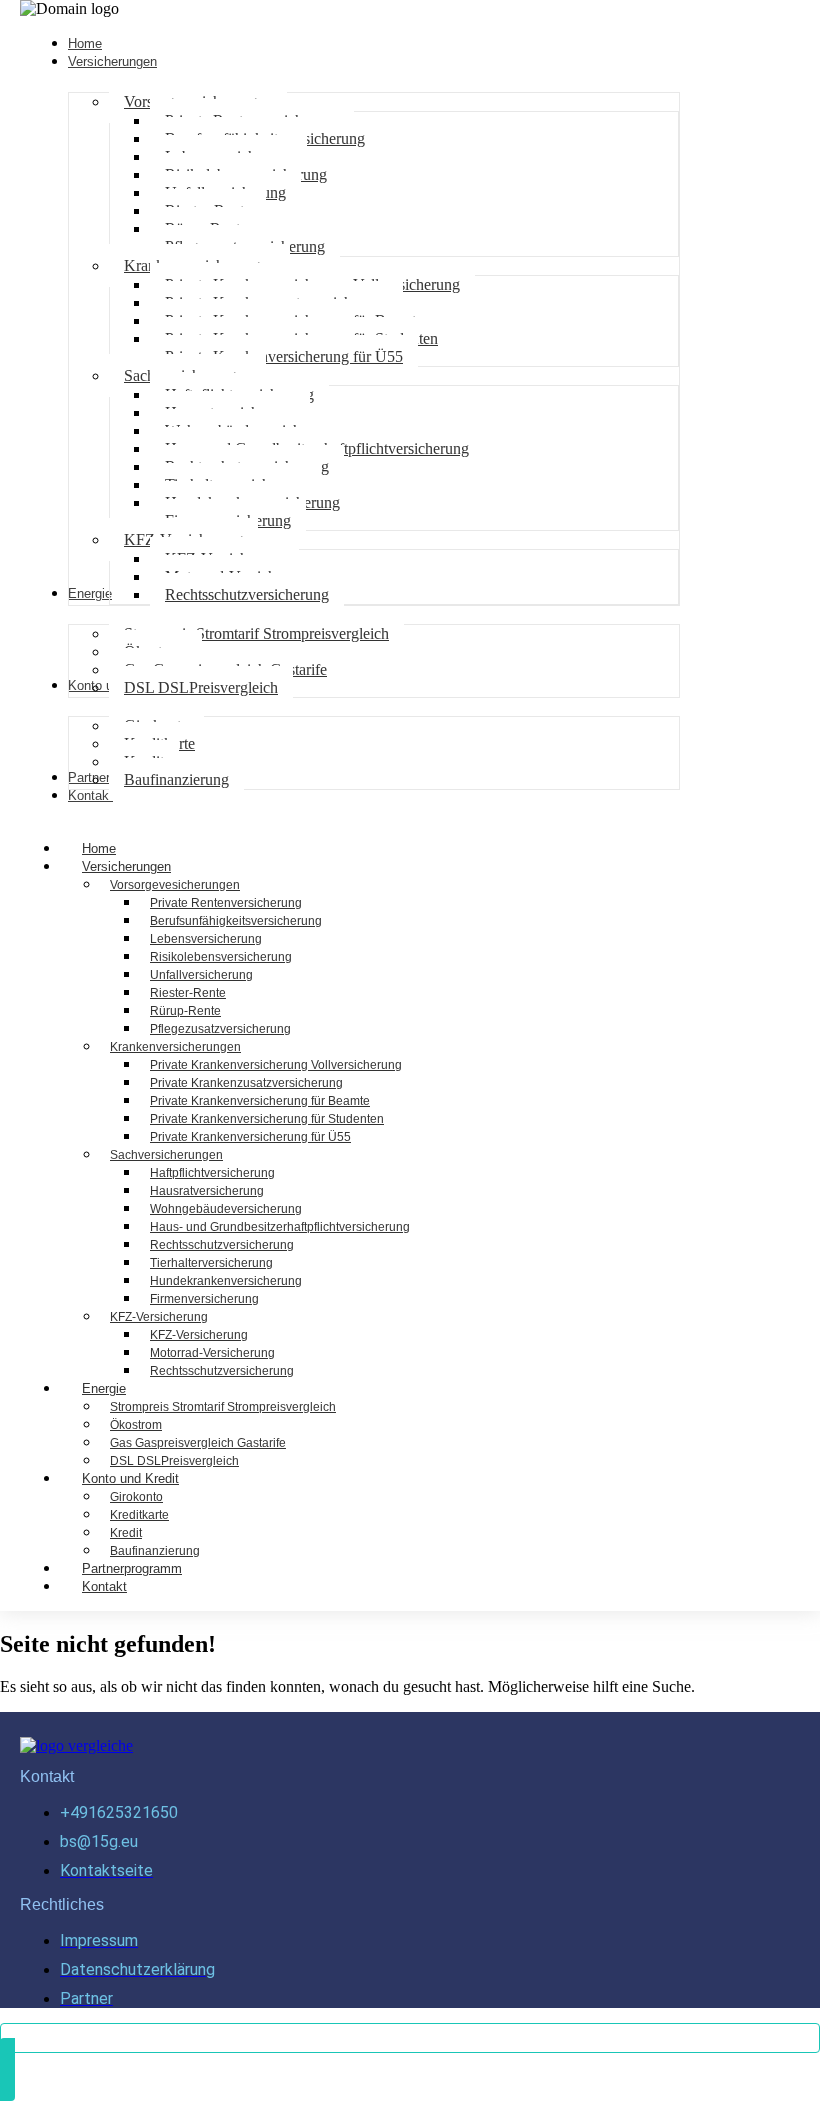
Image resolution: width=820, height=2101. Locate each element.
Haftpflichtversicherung (212, 1173)
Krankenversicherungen (175, 1047)
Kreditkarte (139, 1515)
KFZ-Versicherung (159, 1317)
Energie (104, 1388)
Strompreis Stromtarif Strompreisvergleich (223, 1407)
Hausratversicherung (207, 1191)
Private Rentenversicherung (226, 903)
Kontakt (104, 1586)
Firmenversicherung (204, 1299)
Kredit (126, 1533)
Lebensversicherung (206, 939)
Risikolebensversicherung (221, 957)
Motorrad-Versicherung (212, 1353)
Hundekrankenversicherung (226, 1281)
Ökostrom (136, 1425)
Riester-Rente (188, 993)
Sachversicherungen (166, 1155)
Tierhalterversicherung (211, 1263)
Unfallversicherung (201, 975)
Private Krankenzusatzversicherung (246, 1083)
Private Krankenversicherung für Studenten (267, 1119)
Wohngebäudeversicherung (226, 1209)
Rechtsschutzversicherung (222, 1245)
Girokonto (136, 1497)
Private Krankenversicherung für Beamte (260, 1101)
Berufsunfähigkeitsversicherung (236, 921)
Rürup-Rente (185, 1011)
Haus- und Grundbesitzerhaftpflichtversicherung (280, 1227)
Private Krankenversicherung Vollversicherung (276, 1065)
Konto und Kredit (130, 1478)
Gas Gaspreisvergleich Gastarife (198, 1443)
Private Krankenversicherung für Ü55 (250, 1137)
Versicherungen (126, 866)
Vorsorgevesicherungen (175, 885)
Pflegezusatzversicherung (220, 1029)
